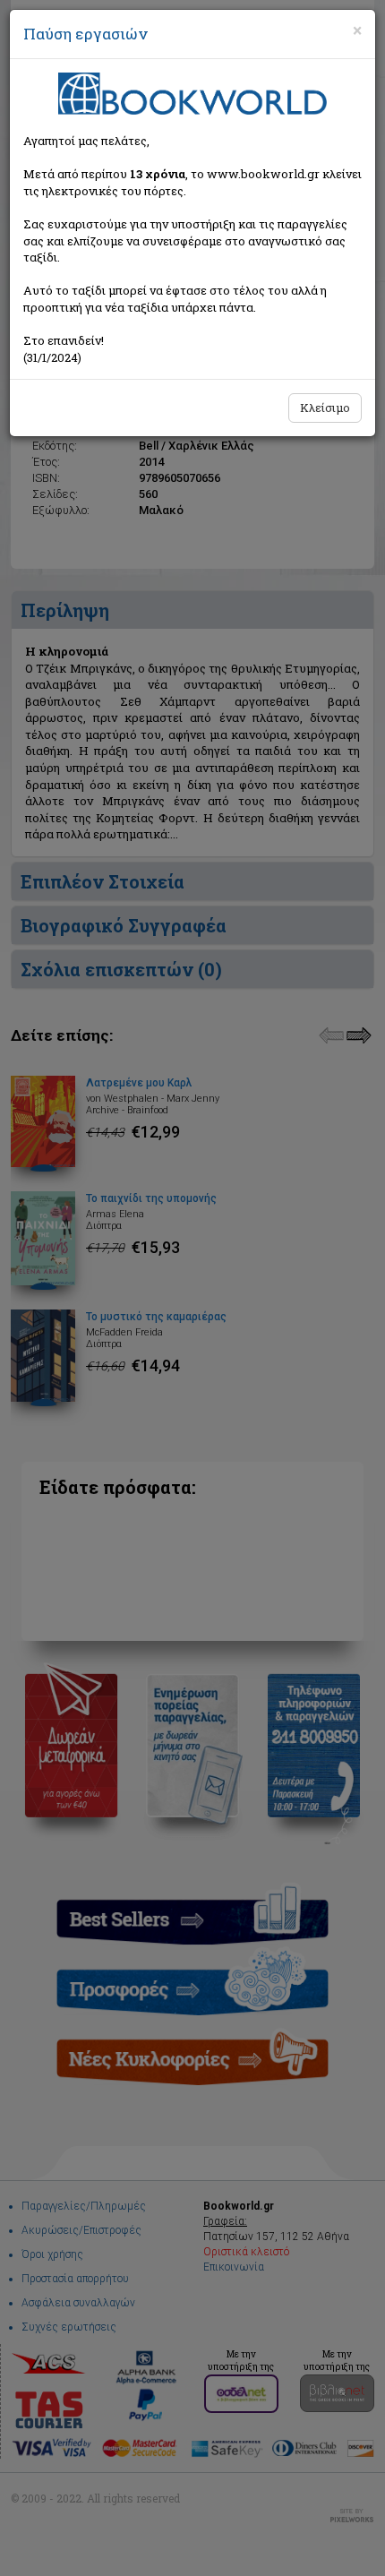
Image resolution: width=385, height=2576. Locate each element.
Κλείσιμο (325, 408)
